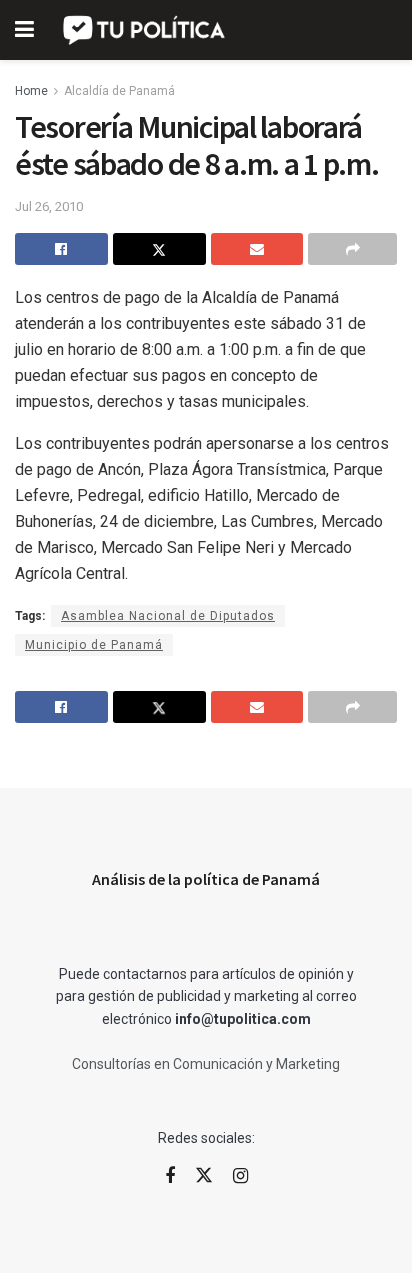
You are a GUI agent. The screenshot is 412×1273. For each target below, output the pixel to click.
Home (31, 91)
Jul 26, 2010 (49, 206)
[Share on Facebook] (61, 249)
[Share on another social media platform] (352, 249)
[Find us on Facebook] (170, 1176)
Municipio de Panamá (94, 645)
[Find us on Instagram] (240, 1176)
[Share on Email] (257, 249)
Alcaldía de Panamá (119, 91)
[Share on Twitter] (159, 249)
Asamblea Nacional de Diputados (168, 616)
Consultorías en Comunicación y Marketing (206, 1064)
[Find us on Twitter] (204, 1176)
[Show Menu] (24, 30)
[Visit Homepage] (145, 30)
